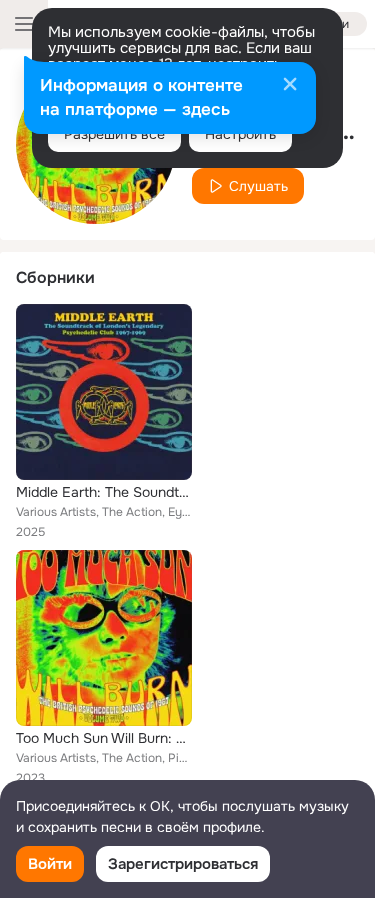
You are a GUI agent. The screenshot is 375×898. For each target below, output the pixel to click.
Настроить (240, 134)
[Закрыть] (290, 86)
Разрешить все (114, 134)
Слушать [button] (258, 186)
